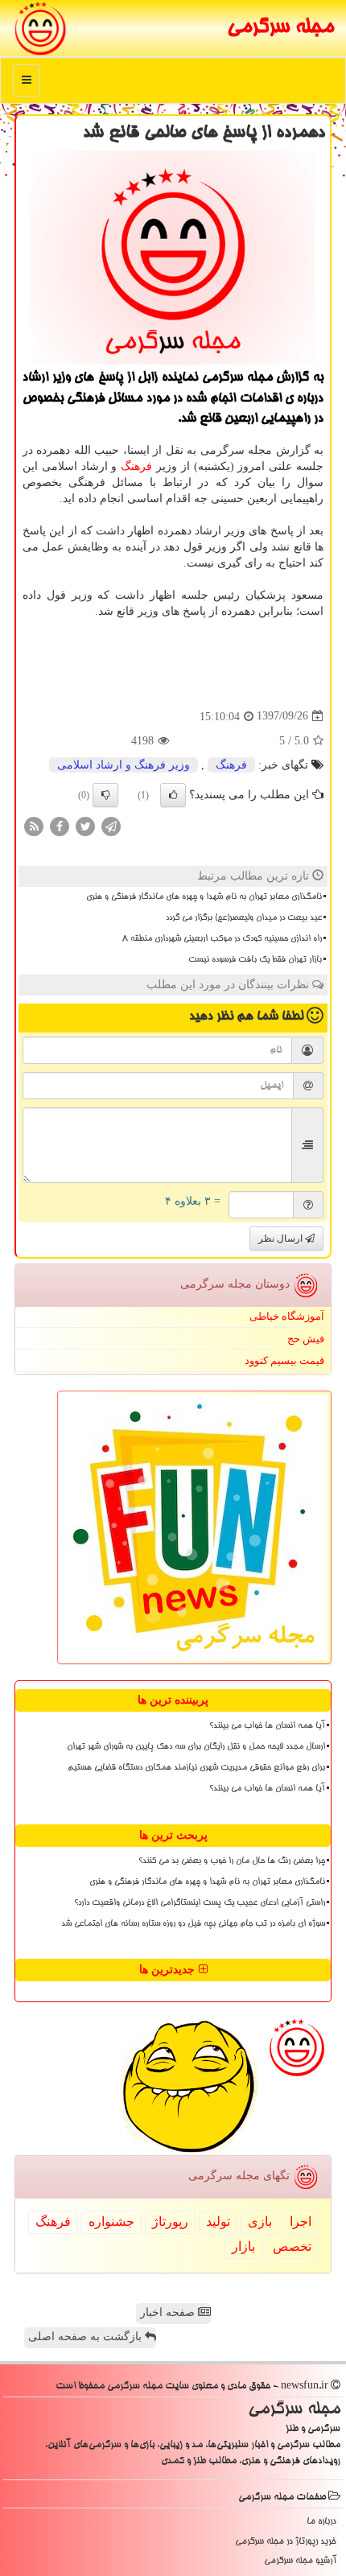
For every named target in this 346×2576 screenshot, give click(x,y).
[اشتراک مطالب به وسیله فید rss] (34, 825)
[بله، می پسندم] (173, 795)
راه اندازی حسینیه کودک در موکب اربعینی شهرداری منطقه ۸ (222, 939)
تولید (218, 2222)
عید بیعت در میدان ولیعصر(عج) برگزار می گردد (244, 918)
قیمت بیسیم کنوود (284, 1360)
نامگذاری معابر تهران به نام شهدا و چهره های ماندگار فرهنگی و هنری (204, 897)
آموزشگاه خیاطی (287, 1316)
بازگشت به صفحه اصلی (86, 2337)
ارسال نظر (282, 1239)
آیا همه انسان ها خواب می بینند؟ (267, 1726)
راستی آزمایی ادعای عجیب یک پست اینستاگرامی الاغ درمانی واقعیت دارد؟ (200, 1903)
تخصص (292, 2246)
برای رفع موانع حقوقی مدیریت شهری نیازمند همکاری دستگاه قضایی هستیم (196, 1768)
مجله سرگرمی (280, 28)
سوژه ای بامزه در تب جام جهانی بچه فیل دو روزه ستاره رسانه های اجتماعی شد (193, 1924)
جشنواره (111, 2222)
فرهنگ (136, 466)
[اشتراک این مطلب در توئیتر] (85, 825)
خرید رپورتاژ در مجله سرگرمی (286, 2542)
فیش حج (306, 1339)
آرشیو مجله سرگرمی (300, 2561)
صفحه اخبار (169, 2312)
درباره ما (321, 2522)
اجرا (301, 2222)
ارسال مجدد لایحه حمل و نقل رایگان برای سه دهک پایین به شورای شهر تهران (196, 1747)
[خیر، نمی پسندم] (105, 795)
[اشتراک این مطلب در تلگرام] (111, 825)
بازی (260, 2222)
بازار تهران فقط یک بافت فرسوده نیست (255, 960)
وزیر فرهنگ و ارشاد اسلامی (124, 765)
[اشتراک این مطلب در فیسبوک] (60, 825)
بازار (243, 2246)
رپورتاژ (170, 2222)
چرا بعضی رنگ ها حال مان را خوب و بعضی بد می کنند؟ (232, 1861)
